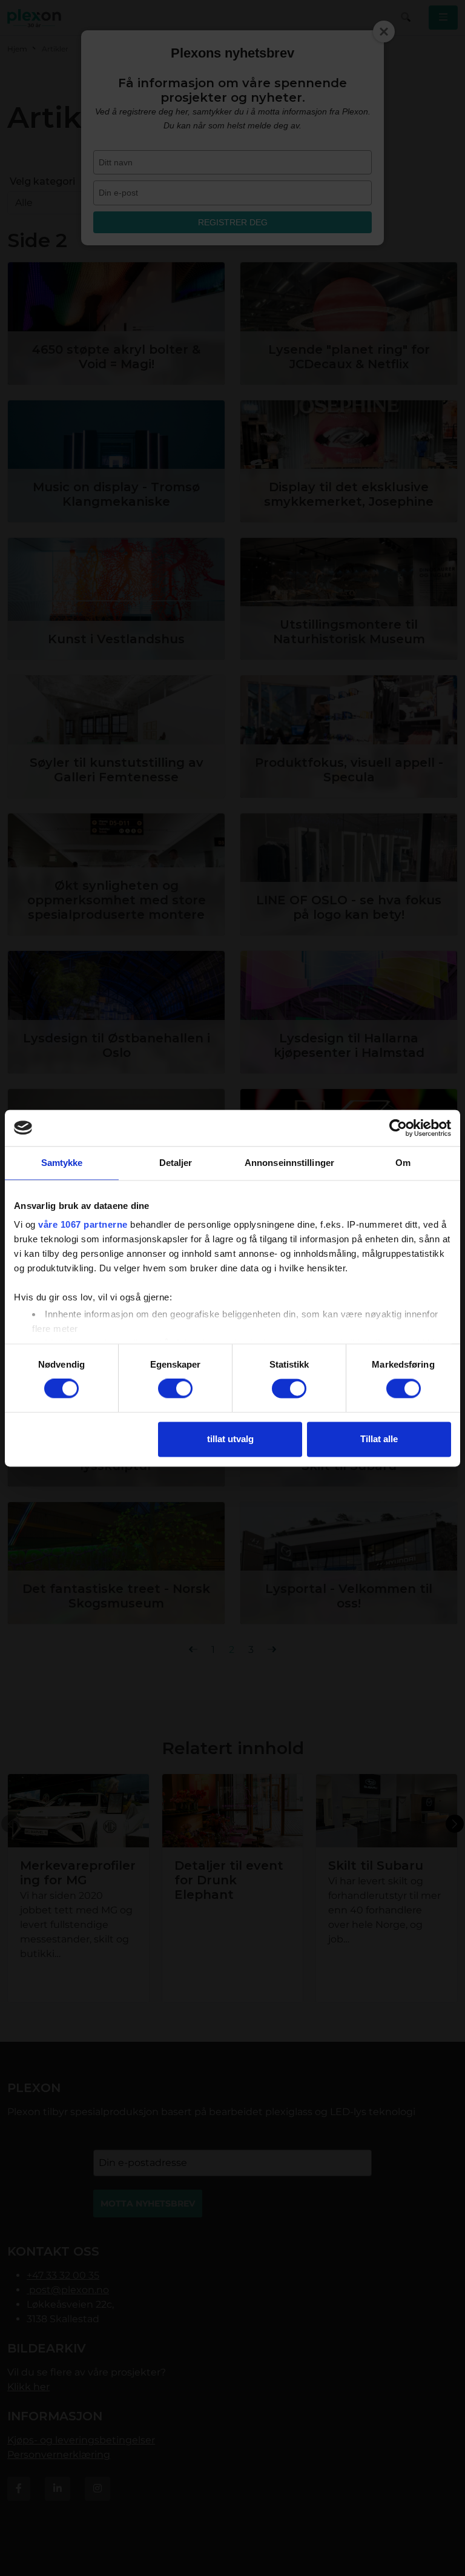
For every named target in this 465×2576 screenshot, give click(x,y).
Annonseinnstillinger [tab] (289, 1163)
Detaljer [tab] (176, 1163)
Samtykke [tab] (62, 1163)
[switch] (175, 1389)
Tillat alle (379, 1439)
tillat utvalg (230, 1439)
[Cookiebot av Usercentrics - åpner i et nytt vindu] (398, 1128)
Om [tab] (403, 1163)
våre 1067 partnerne (83, 1224)
